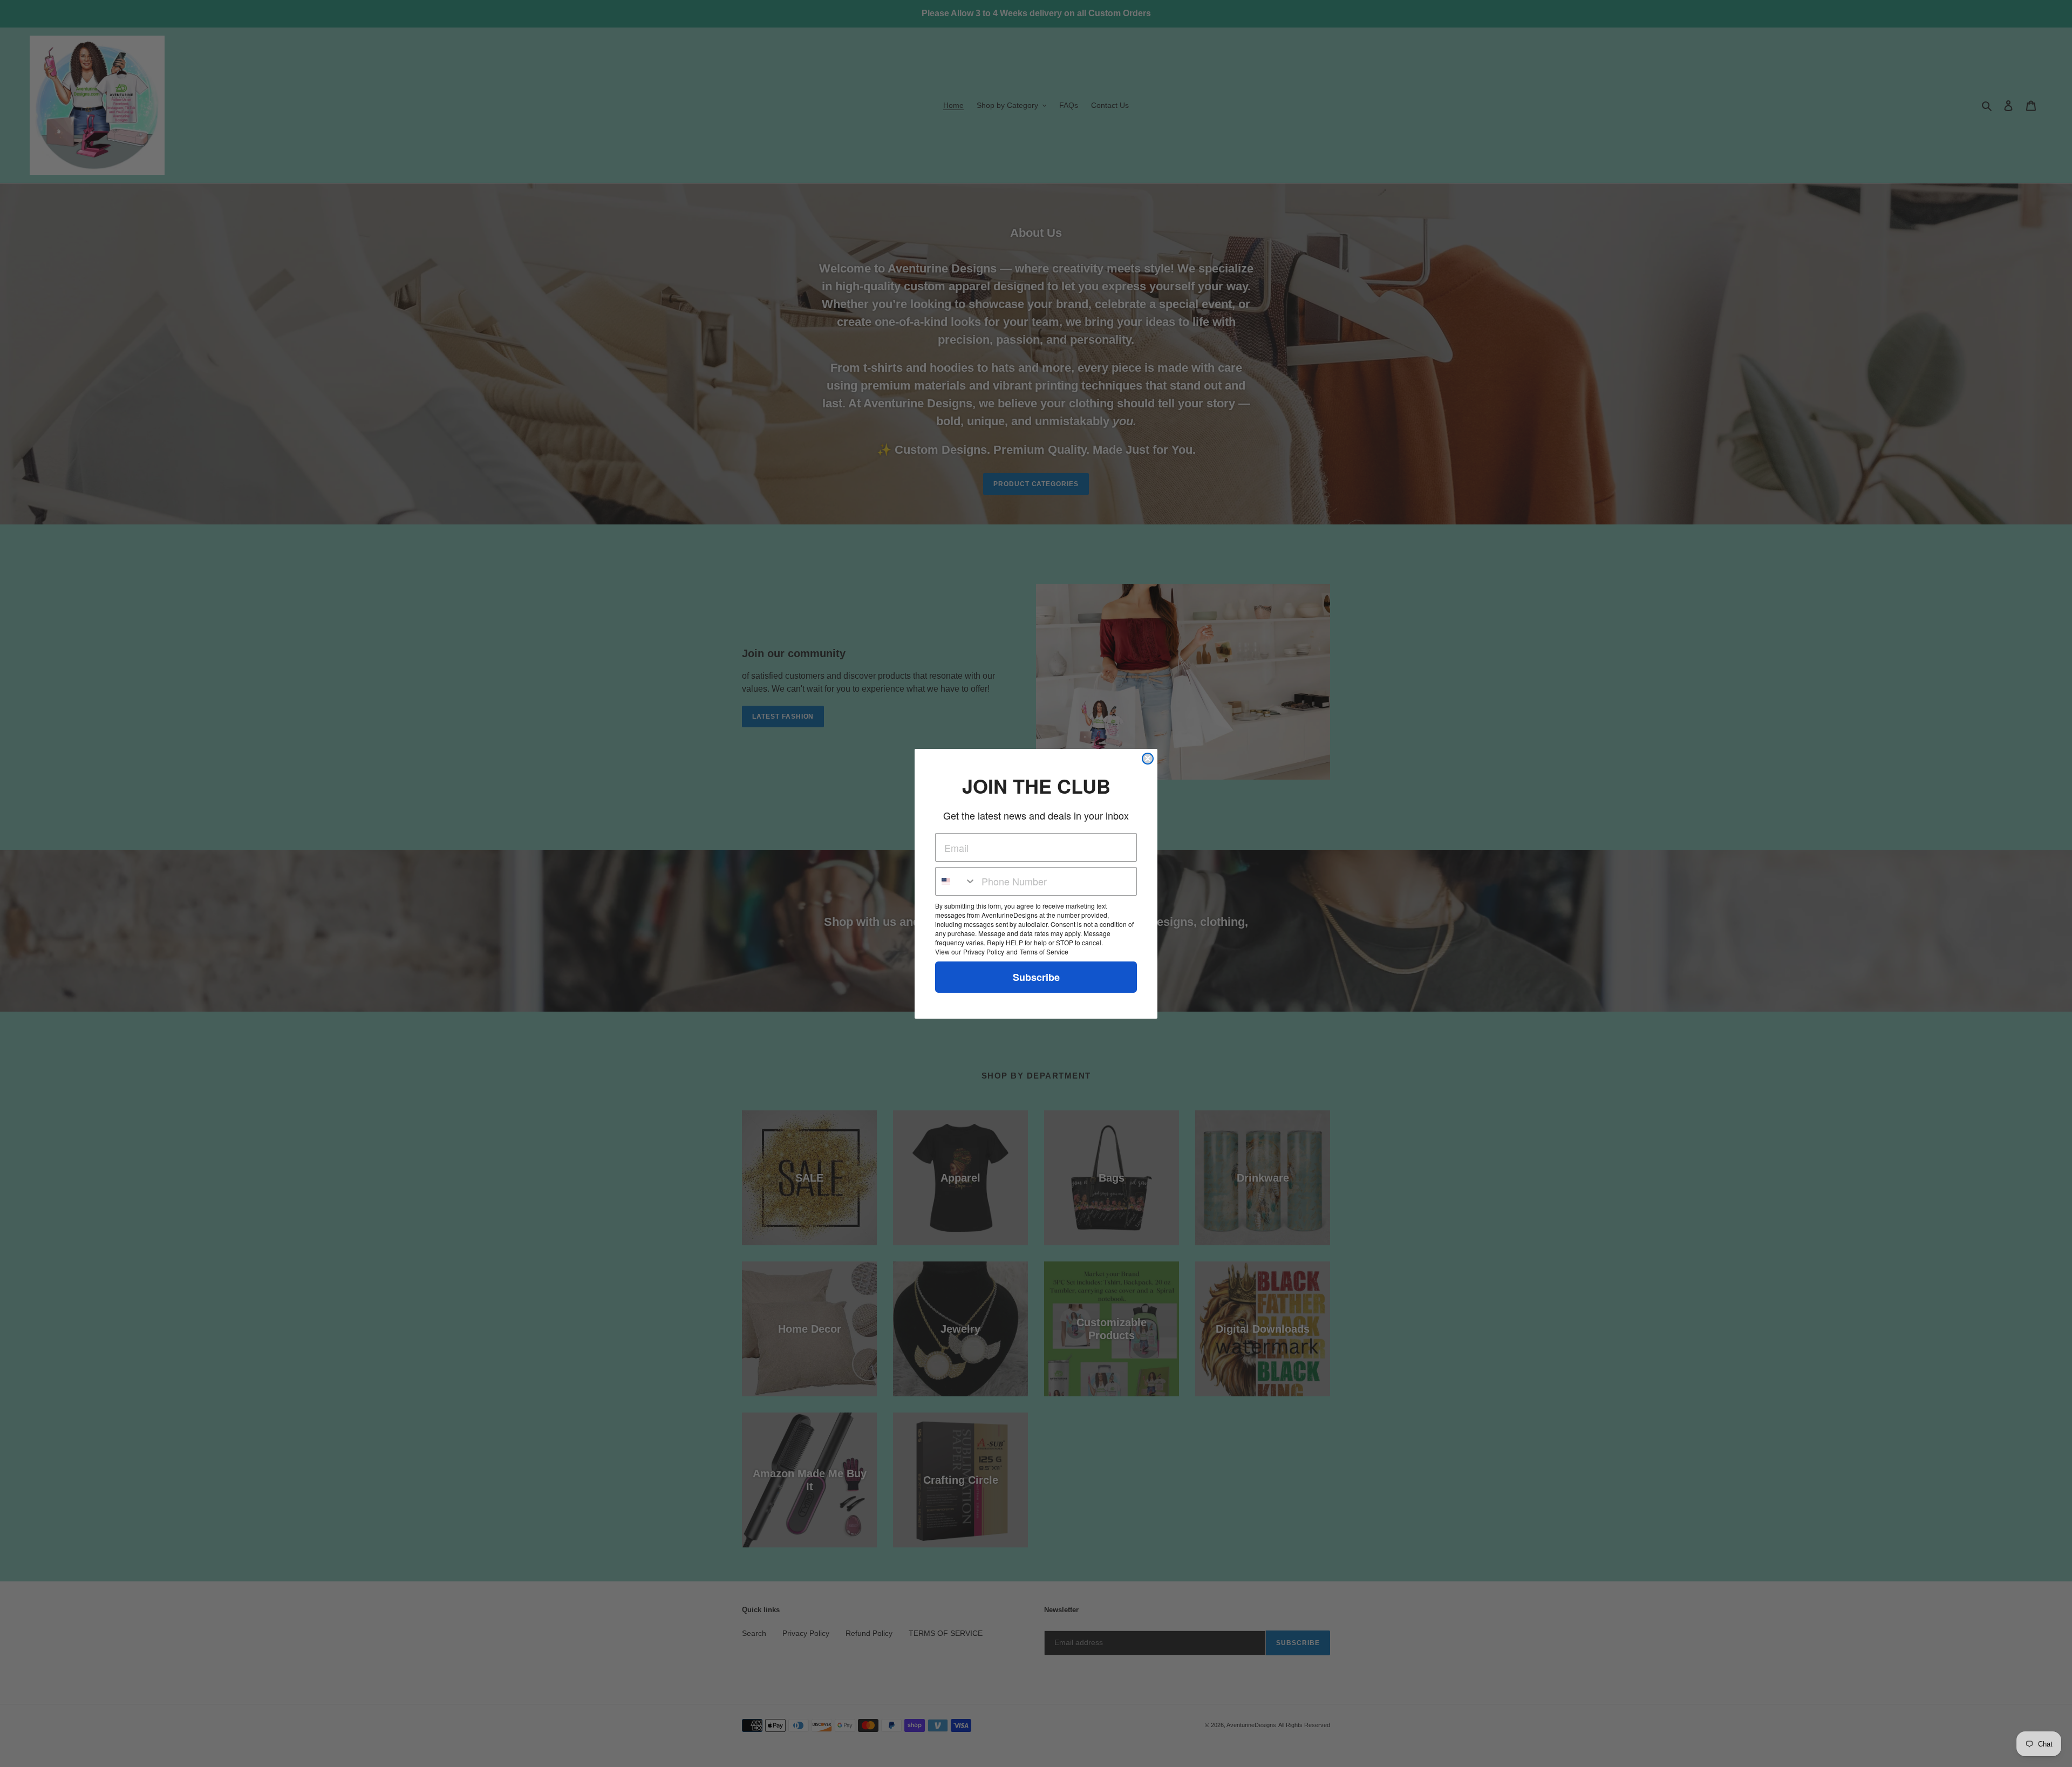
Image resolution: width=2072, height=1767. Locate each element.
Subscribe (1036, 977)
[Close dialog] (1148, 759)
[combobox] (956, 881)
